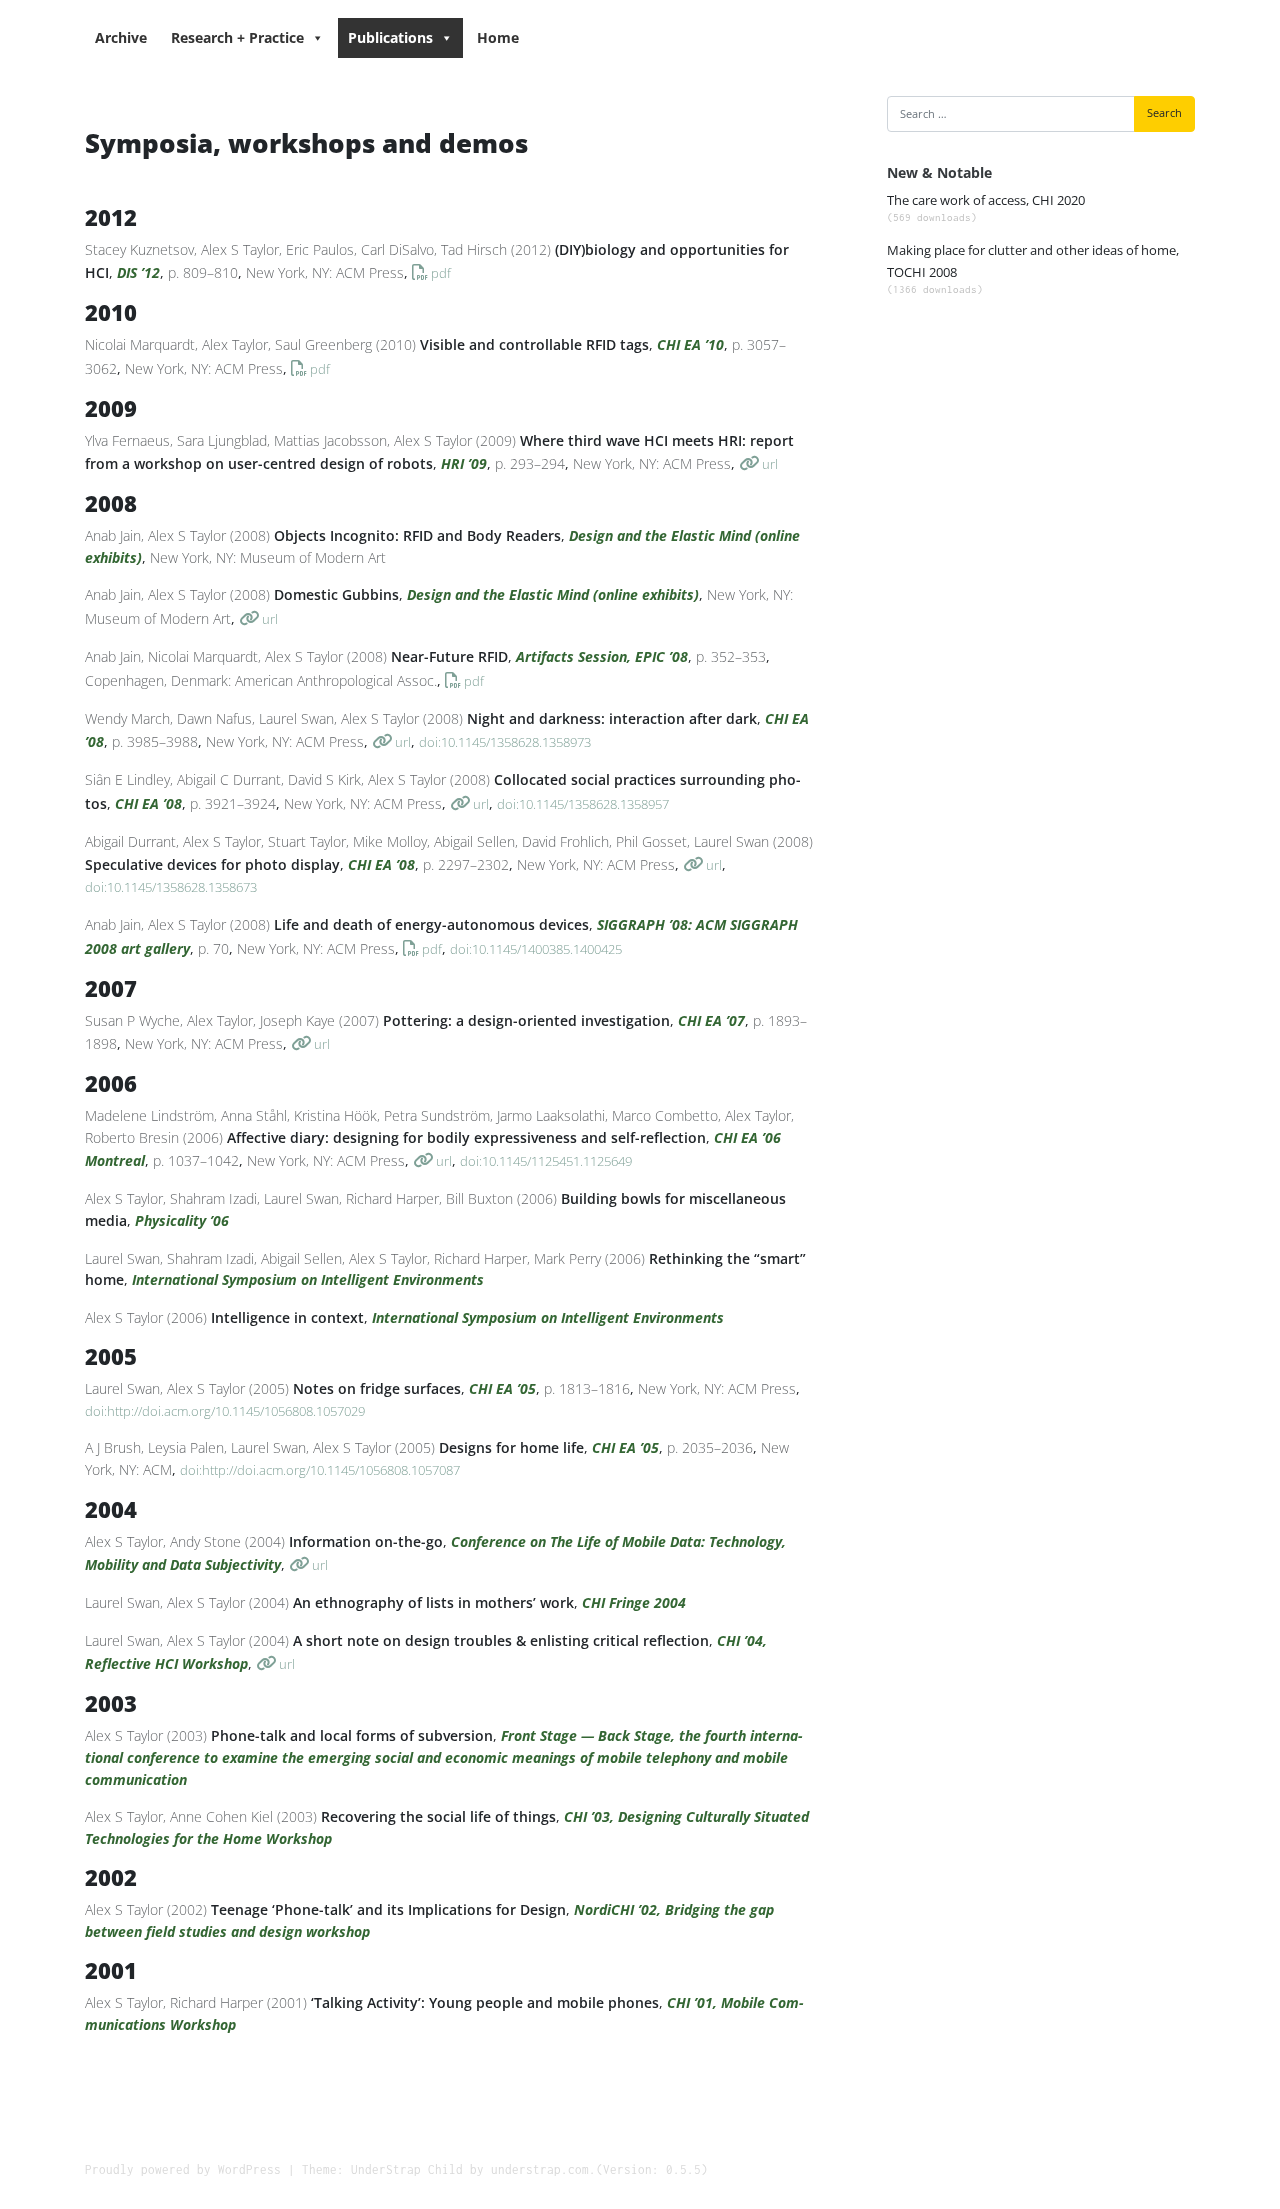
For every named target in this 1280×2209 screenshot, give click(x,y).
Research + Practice (237, 37)
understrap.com (540, 2169)
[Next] (1166, 214)
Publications (390, 37)
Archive (121, 37)
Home (498, 37)
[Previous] (916, 214)
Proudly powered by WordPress (183, 2169)
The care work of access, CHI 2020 (986, 207)
